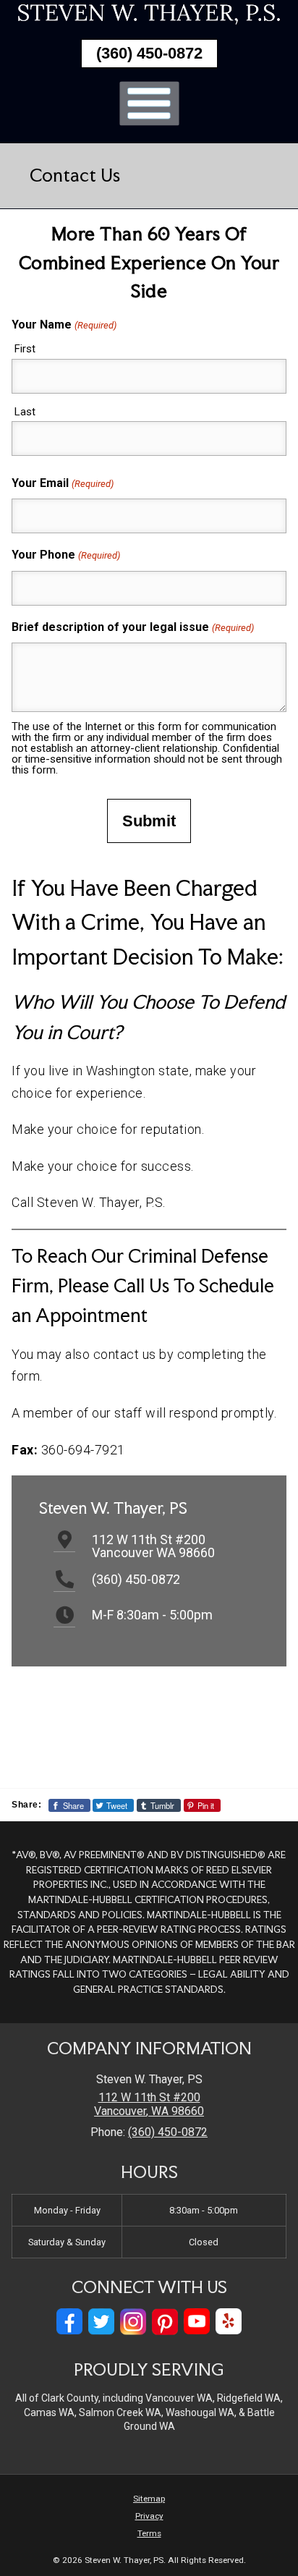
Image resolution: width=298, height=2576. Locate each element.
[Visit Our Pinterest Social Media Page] (165, 2322)
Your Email (62, 483)
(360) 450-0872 (149, 53)
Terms (149, 2533)
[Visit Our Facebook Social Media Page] (69, 2322)
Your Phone (65, 555)
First (25, 349)
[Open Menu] (149, 103)
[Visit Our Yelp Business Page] (229, 2322)
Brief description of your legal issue (132, 627)
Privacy (149, 2516)
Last (25, 412)
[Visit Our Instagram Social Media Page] (133, 2322)
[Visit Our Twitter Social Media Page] (101, 2322)
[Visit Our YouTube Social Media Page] (197, 2322)
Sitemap (149, 2499)
